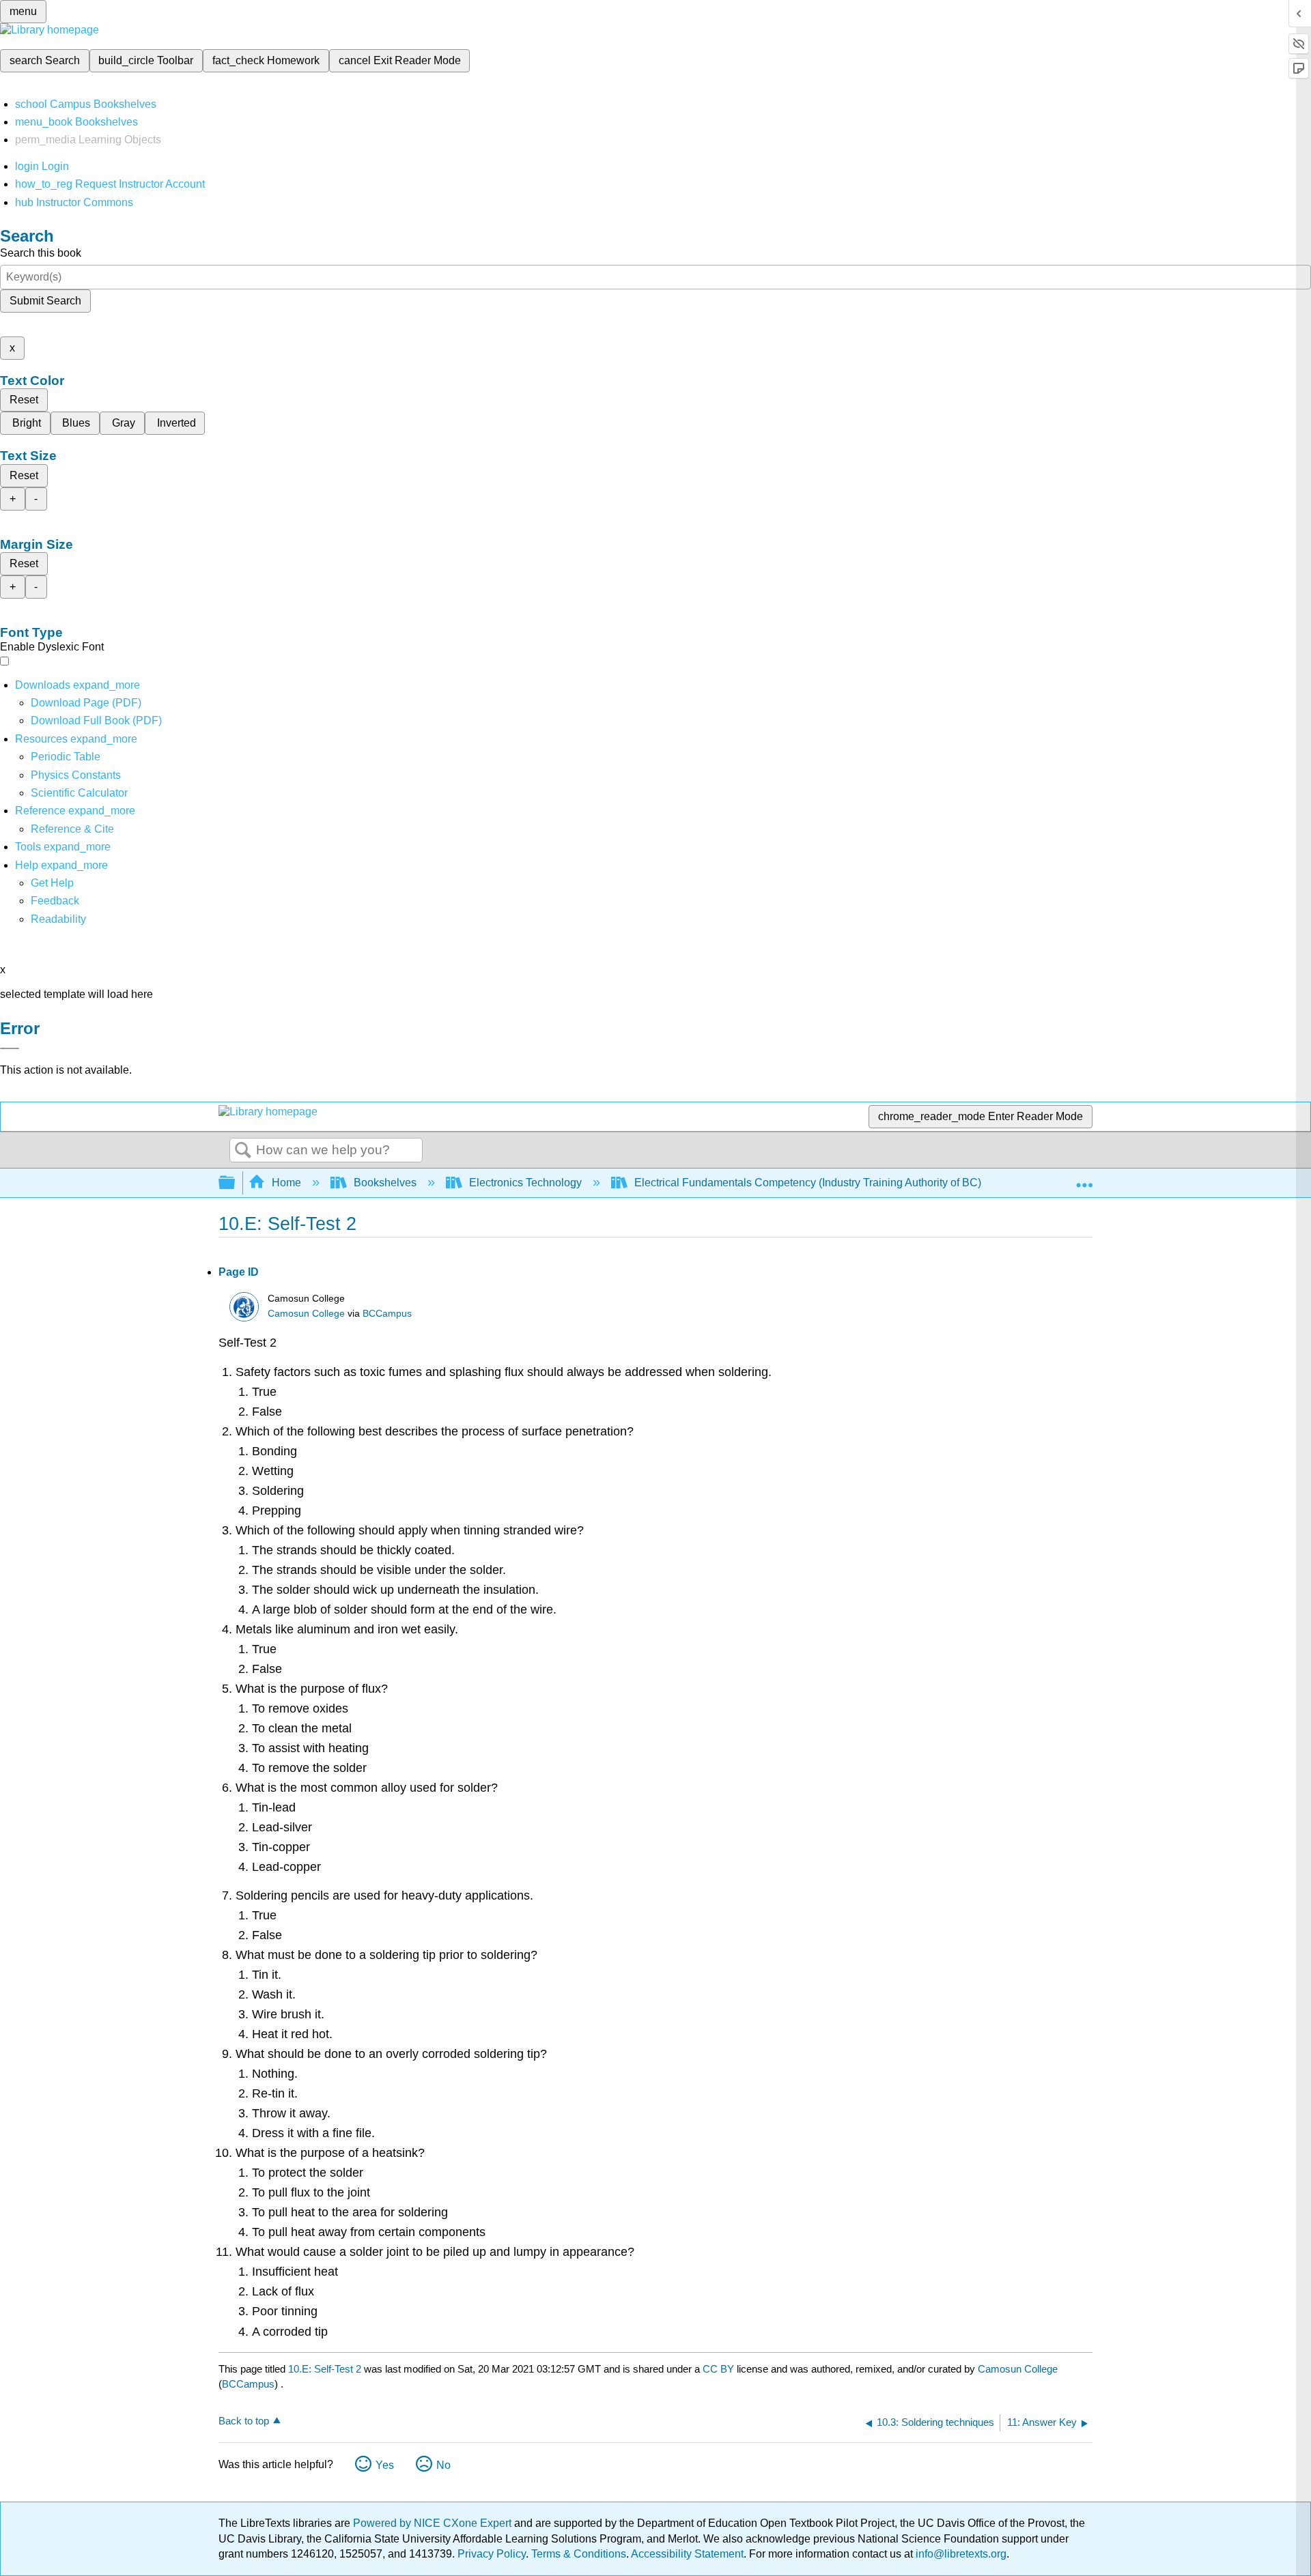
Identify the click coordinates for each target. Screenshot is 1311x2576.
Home (286, 1183)
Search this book (41, 253)
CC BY (720, 2369)
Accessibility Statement (687, 2554)
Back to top (244, 2421)
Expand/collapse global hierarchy (236, 1183)
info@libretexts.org (960, 2554)
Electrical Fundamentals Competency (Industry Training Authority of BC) (808, 1183)
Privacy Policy (492, 2554)
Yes (385, 2465)
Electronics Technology (525, 1183)
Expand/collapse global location (1084, 1179)
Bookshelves (385, 1183)
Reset (24, 400)
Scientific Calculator (79, 793)
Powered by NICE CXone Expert (434, 2523)
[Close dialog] (10, 1048)
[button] (55, 901)
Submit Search (45, 301)
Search (243, 1151)
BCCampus (387, 1314)
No (443, 2465)
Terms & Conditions (579, 2554)
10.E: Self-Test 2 (325, 2369)
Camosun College (306, 1314)
